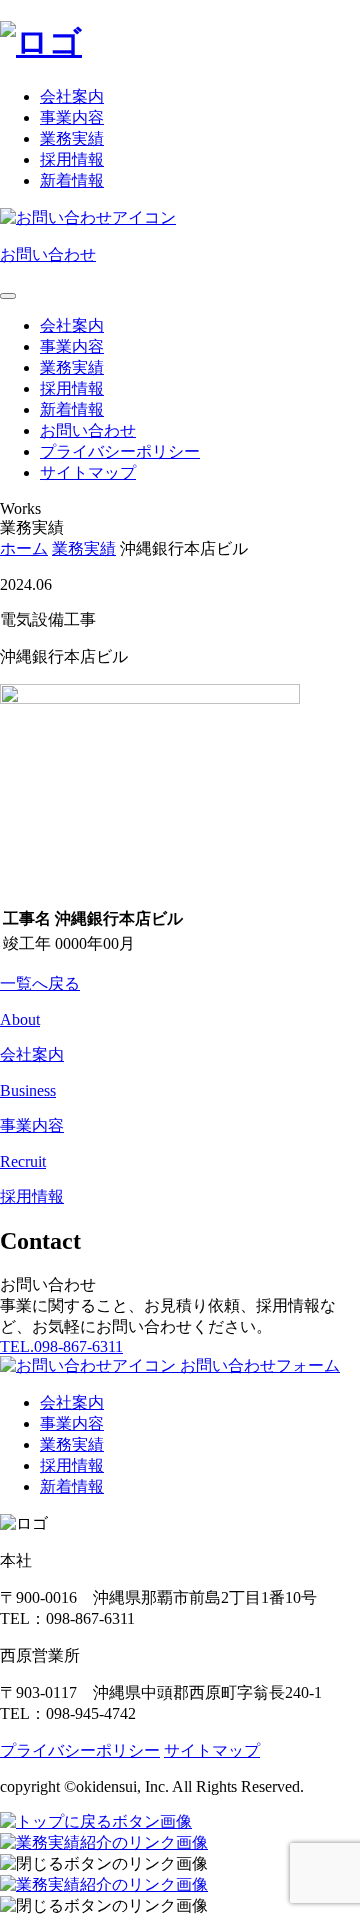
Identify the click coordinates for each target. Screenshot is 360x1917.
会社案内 (72, 96)
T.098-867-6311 (61, 1346)
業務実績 (72, 138)
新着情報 (72, 180)
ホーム (24, 548)
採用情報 (72, 159)
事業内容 (72, 117)
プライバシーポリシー (120, 451)
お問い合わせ (88, 430)
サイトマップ (88, 472)
